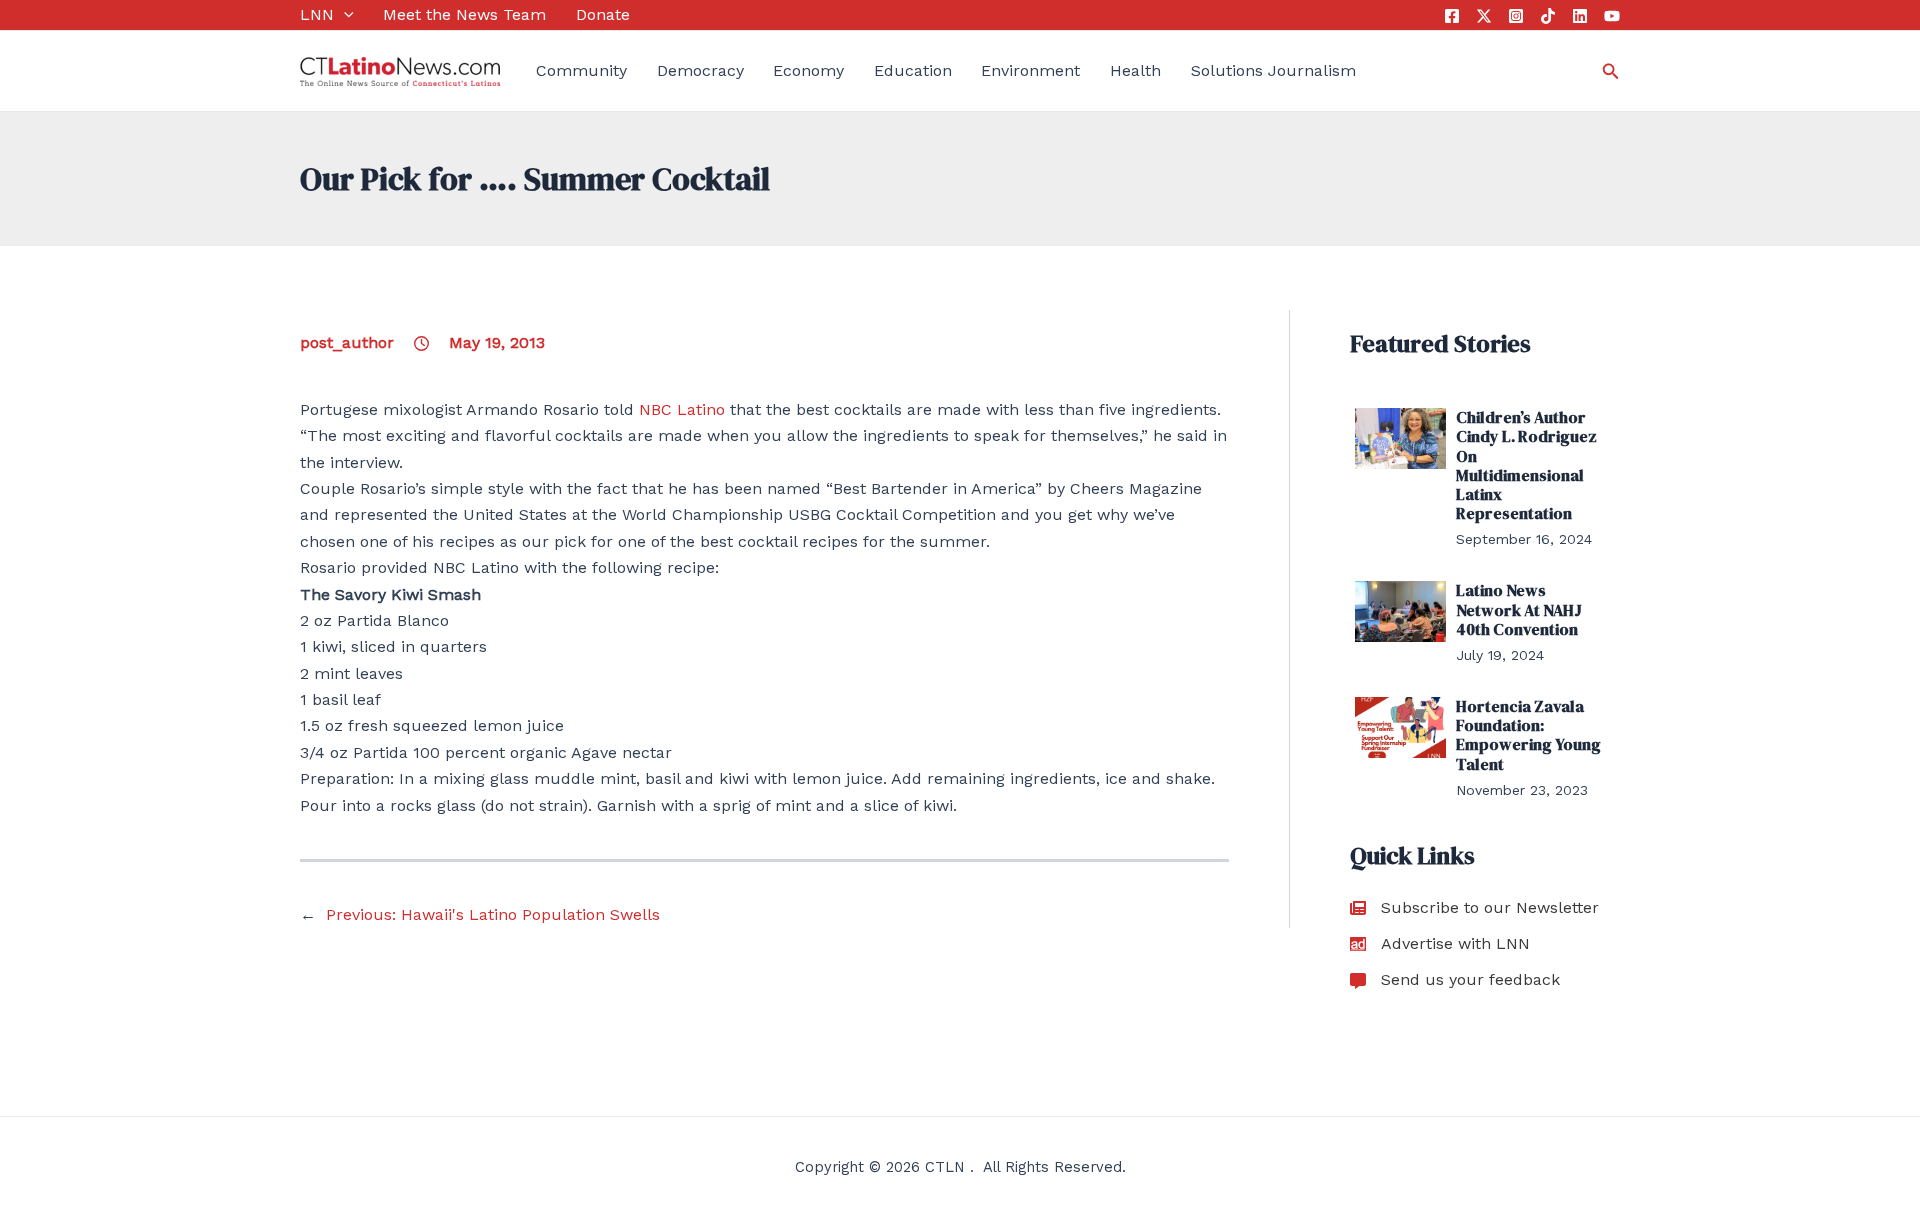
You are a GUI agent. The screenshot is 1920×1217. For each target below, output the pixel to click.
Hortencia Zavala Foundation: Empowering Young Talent (1528, 735)
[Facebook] (1452, 16)
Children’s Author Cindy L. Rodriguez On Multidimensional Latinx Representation (1526, 465)
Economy (808, 70)
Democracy (700, 70)
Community (581, 70)
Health (1135, 70)
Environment (1030, 70)
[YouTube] (1612, 16)
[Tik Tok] (1548, 16)
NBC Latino (682, 409)
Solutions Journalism (1273, 70)
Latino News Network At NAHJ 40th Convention (1519, 609)
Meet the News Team (464, 14)
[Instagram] (1516, 16)
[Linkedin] (1580, 16)
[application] (344, 15)
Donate (603, 14)
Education (913, 70)
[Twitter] (1484, 16)
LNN (317, 14)
